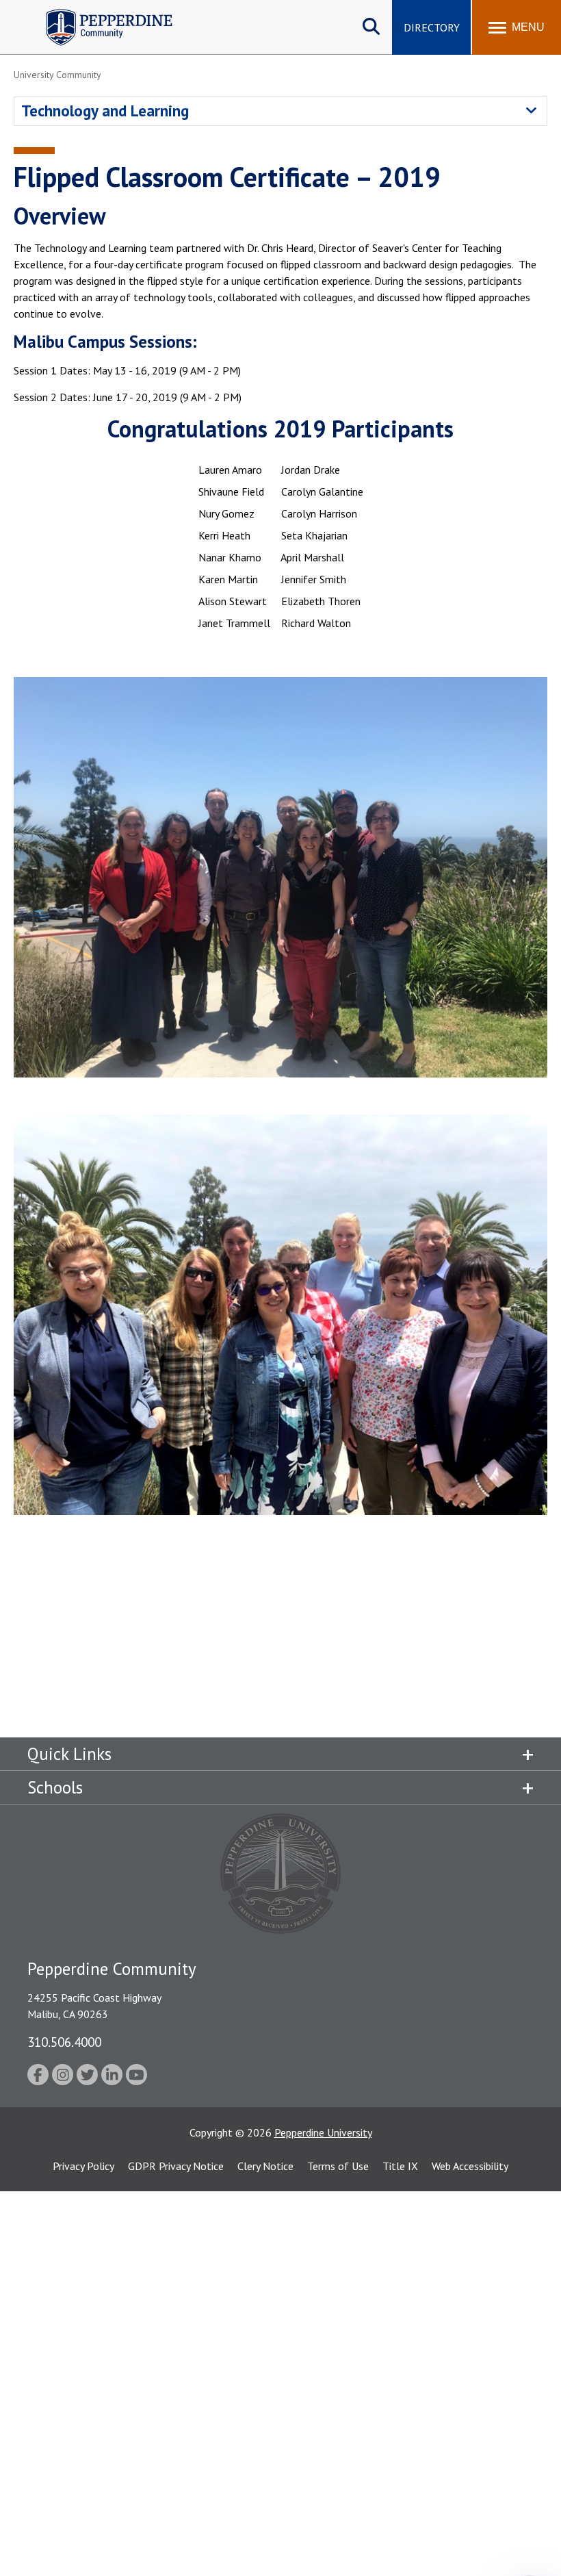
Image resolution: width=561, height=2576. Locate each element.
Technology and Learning (105, 111)
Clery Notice (265, 2166)
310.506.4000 (64, 2042)
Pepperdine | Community (99, 13)
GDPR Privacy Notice (176, 2166)
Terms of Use (338, 2166)
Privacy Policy (83, 2166)
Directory (432, 27)
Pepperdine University (323, 2132)
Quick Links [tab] (69, 1754)
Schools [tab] (55, 1787)
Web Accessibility (470, 2166)
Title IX (400, 2166)
